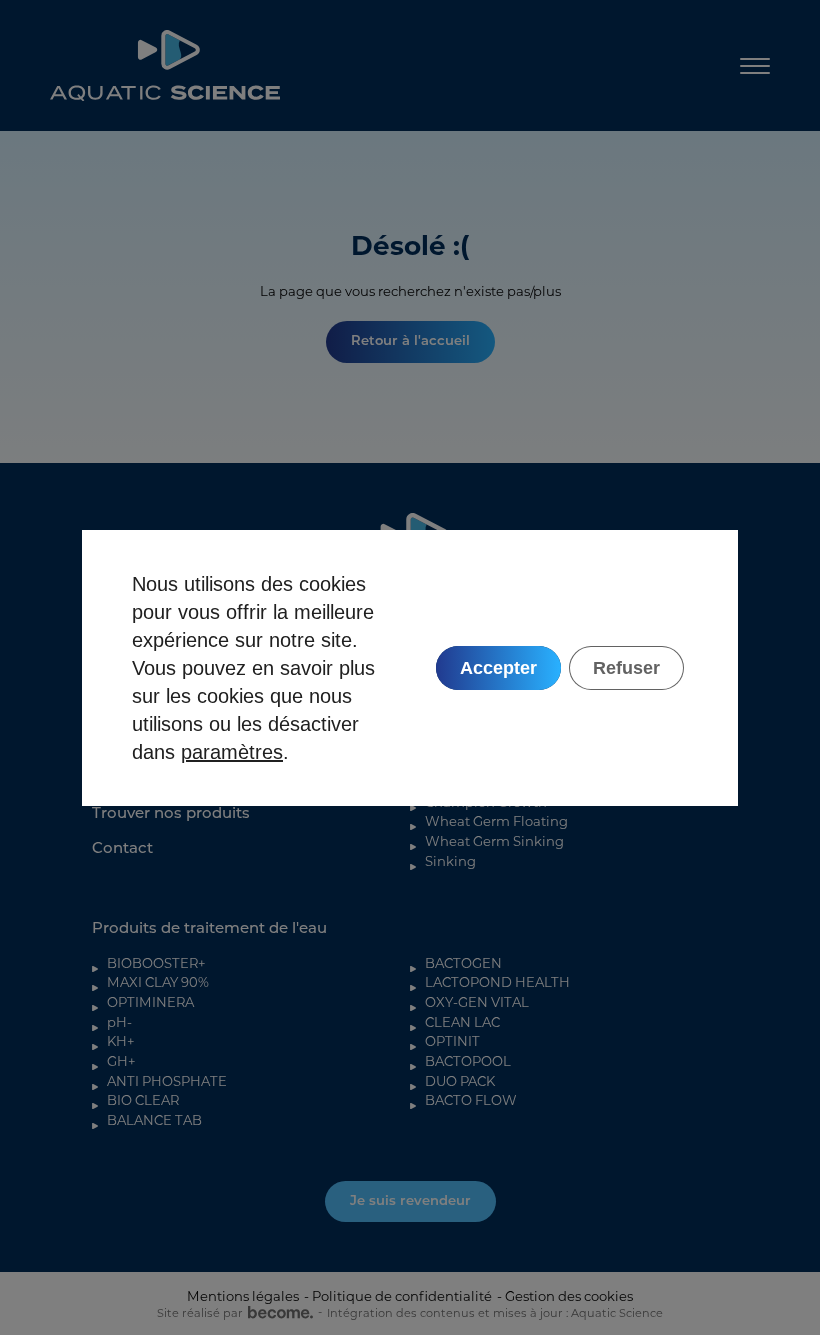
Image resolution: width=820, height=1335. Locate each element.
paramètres (232, 752)
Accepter (498, 668)
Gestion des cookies (569, 1296)
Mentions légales (243, 1296)
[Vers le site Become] (278, 1313)
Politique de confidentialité (402, 1296)
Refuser (626, 668)
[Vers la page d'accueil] (165, 65)
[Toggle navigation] (755, 65)
